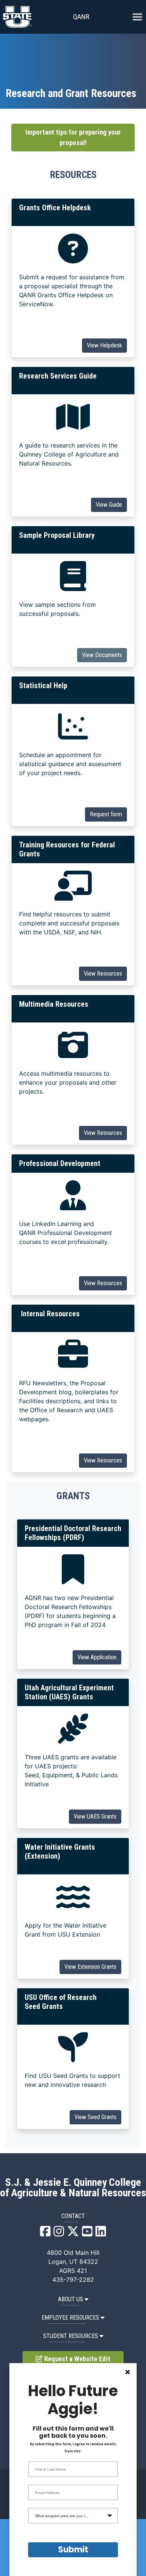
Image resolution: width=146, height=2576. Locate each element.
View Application (97, 1657)
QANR (81, 17)
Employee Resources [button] (70, 2318)
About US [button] (71, 2299)
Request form (106, 814)
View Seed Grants (95, 2117)
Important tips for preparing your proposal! (73, 138)
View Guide (109, 505)
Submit (73, 2550)
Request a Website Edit (77, 2359)
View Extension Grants (90, 1967)
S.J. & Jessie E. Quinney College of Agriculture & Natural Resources (73, 2188)
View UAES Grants (95, 1816)
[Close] (128, 2372)
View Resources (103, 974)
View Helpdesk (104, 345)
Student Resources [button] (71, 2336)
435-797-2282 (73, 2280)
